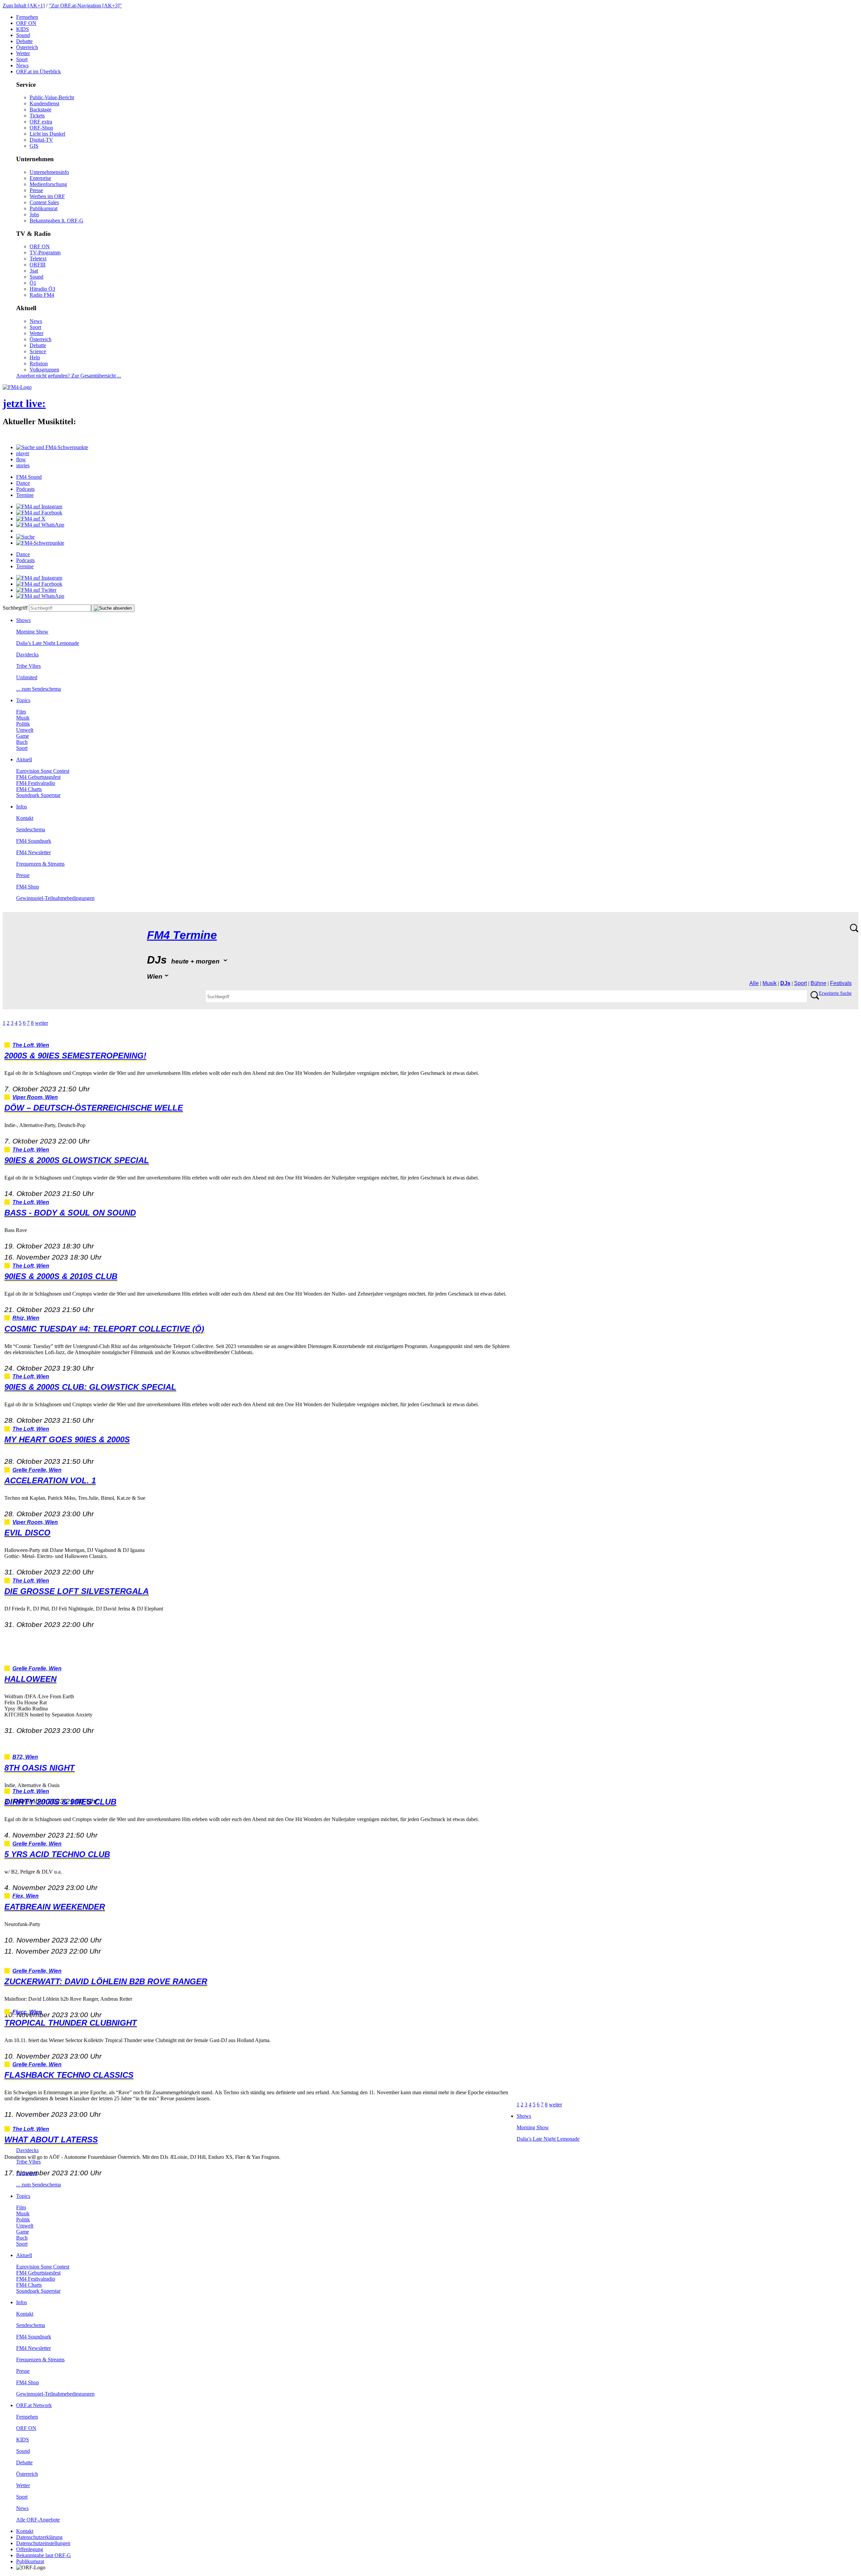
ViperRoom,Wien (35, 1097)
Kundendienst (44, 103)
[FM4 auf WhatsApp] (40, 525)
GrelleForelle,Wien (37, 1470)
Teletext (38, 259)
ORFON (26, 23)
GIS (34, 146)
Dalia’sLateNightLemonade (48, 643)
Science (38, 351)
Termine (25, 495)
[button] (52, 447)
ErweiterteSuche (835, 993)
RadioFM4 (42, 295)
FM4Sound (29, 477)
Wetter (23, 53)
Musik (23, 718)
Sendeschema (31, 829)
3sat (34, 271)
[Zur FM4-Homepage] (17, 387)
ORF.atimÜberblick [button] (39, 71)
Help (35, 357)
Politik (23, 724)
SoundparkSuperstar (38, 795)
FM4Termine (182, 935)
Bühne (818, 983)
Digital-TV (41, 140)
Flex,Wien (26, 1896)
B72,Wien (25, 1757)
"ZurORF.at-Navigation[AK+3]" (85, 6)
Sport (22, 59)
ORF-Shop (41, 128)
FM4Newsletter (33, 852)
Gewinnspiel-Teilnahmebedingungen (55, 898)
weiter (42, 1023)
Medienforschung (48, 184)
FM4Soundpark (34, 841)
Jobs (34, 214)
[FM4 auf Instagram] (39, 506)
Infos (22, 807)
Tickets (37, 116)
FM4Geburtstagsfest (38, 777)
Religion (39, 364)
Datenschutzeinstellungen (43, 2543)
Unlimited (27, 677)
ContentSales (44, 202)
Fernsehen (27, 17)
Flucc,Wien (27, 2012)
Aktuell (24, 759)
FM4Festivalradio (36, 783)
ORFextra (41, 122)
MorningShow (32, 632)
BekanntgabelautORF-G (44, 2555)
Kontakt (25, 818)
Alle (754, 983)
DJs (785, 983)
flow (21, 459)
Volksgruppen (44, 370)
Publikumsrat (44, 208)
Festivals (841, 983)
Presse (36, 190)
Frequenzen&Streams (40, 864)
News (22, 65)
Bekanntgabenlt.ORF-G (57, 221)
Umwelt (25, 730)
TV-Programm (45, 252)
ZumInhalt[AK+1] (24, 6)
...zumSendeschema (39, 689)
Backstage (41, 110)
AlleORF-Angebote (38, 2520)
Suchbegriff (15, 608)
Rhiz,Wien (26, 1318)
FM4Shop (28, 887)
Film (21, 712)
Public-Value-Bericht (52, 97)
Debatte (24, 41)
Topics (23, 700)
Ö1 (33, 283)
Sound (23, 35)
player (23, 453)
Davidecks (27, 655)
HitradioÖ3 (42, 289)
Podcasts (25, 489)
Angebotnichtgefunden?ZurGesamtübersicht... (69, 376)
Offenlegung (30, 2549)
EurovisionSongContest (43, 771)
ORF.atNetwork (34, 2405)
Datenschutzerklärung (39, 2537)
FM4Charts (29, 789)
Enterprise (40, 178)
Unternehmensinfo (49, 172)
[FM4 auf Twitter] (36, 590)
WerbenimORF (47, 196)
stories (23, 465)
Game (23, 736)
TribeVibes (28, 666)
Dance (23, 483)
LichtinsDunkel (47, 134)
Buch (22, 742)
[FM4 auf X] (31, 519)
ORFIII (38, 265)
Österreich (27, 47)
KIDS (23, 29)
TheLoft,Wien (31, 1045)
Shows (23, 620)
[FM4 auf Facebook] (39, 513)
